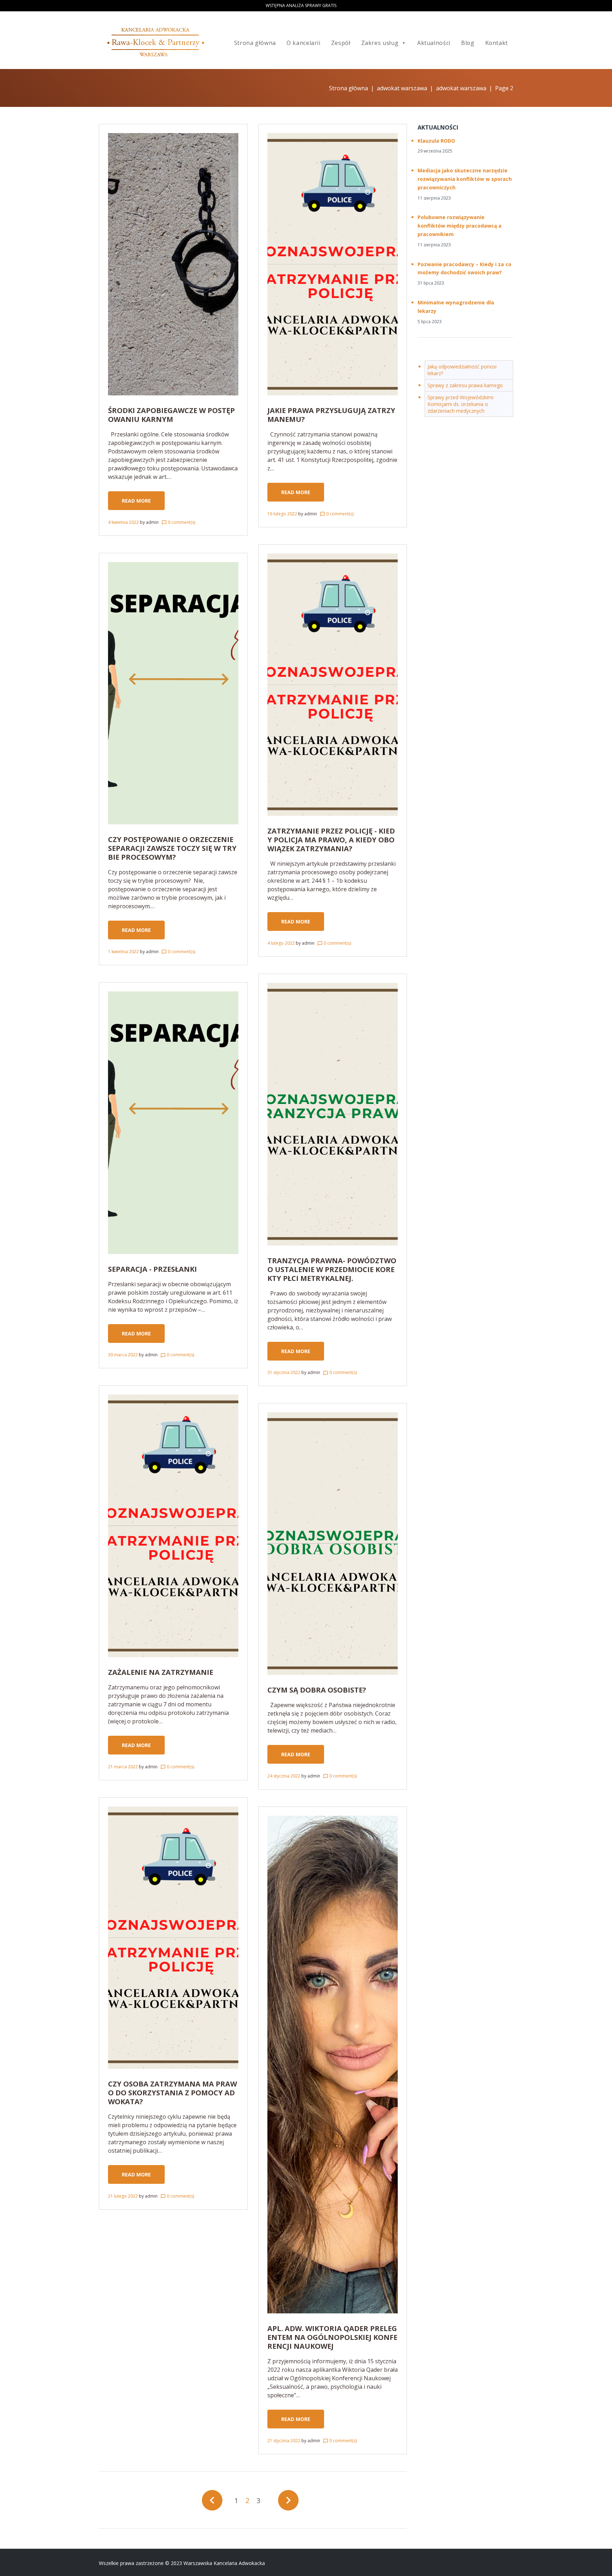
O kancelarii (304, 43)
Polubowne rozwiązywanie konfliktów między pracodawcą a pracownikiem (460, 226)
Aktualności (434, 43)
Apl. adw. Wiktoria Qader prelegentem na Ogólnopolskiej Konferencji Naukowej (332, 2337)
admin (152, 522)
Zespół (341, 43)
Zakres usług (380, 43)
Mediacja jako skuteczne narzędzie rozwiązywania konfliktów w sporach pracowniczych (465, 179)
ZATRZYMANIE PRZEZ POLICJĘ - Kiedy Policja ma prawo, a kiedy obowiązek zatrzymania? (331, 840)
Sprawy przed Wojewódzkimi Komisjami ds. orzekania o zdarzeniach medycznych (460, 404)
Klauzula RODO (436, 141)
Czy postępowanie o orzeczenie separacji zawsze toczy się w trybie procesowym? (172, 848)
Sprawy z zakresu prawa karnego (465, 385)
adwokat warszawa (402, 88)
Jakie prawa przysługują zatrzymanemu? (331, 415)
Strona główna (255, 43)
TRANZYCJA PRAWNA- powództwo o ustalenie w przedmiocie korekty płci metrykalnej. (332, 1269)
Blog (468, 43)
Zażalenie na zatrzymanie (161, 1672)
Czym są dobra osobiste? (317, 1690)
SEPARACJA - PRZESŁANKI (152, 1269)
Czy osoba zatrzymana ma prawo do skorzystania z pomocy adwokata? (172, 2093)
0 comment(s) (178, 522)
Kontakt (497, 43)
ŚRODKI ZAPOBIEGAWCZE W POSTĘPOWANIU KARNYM (171, 415)
